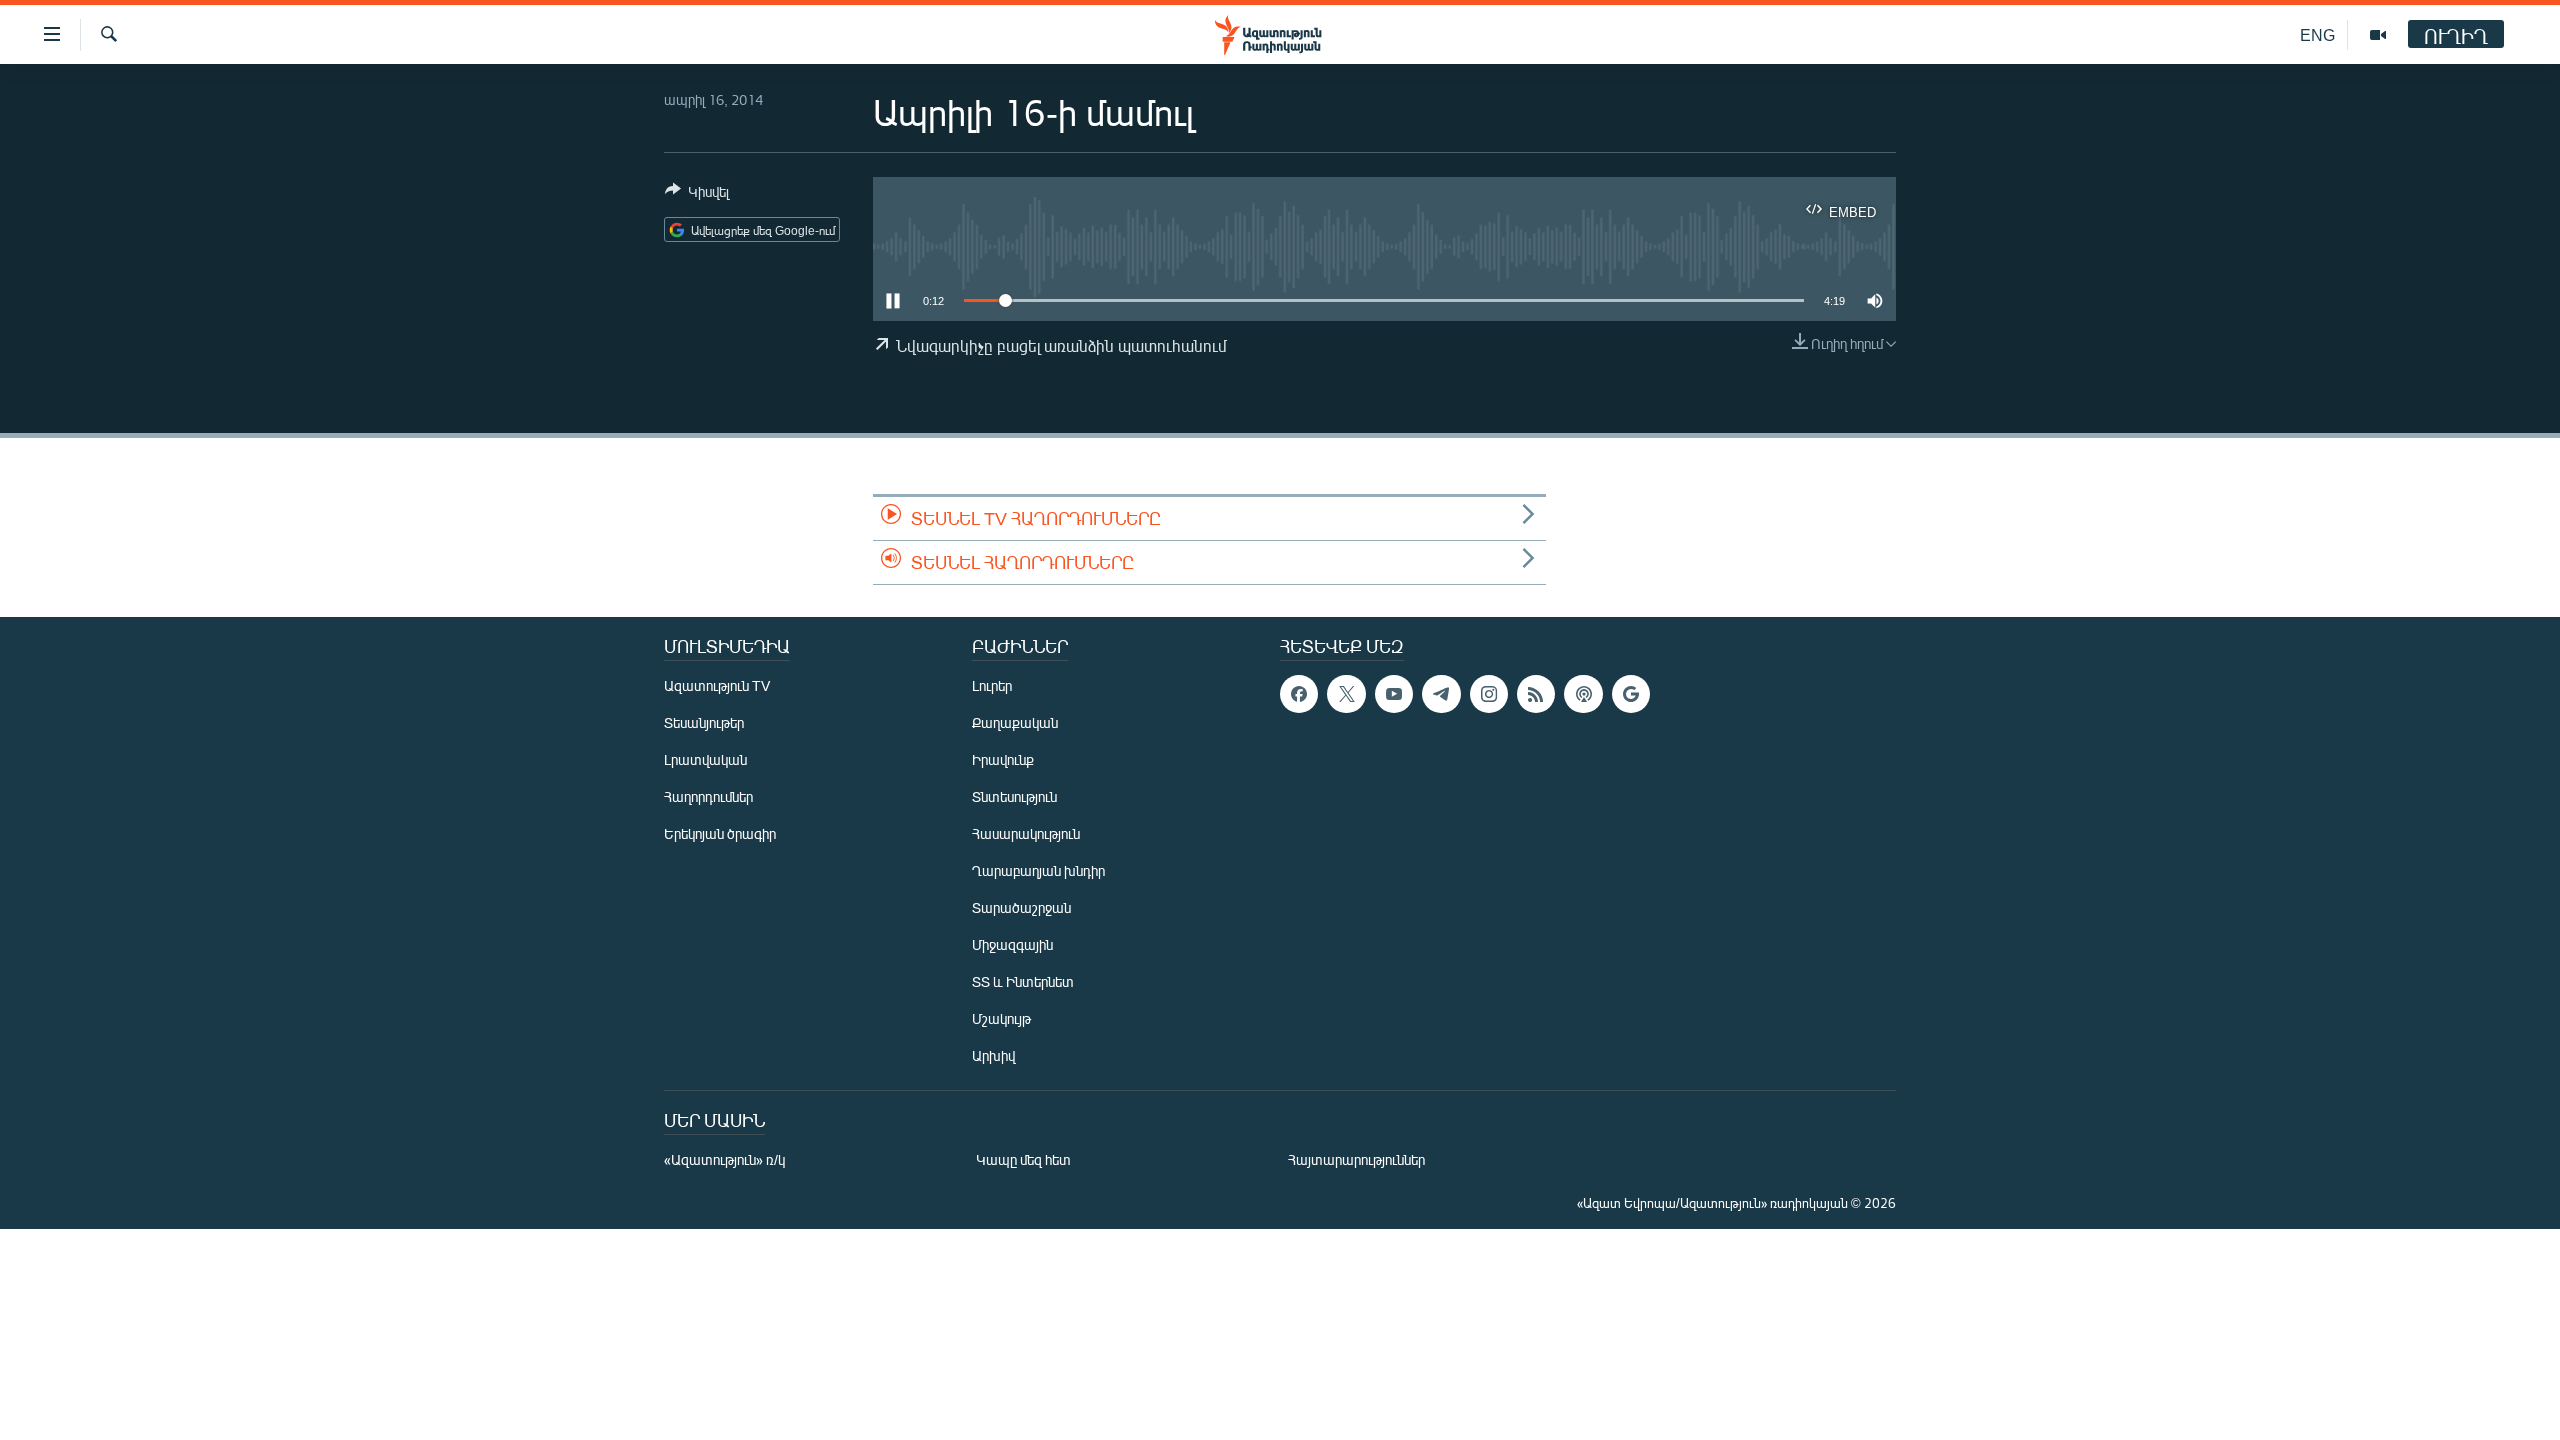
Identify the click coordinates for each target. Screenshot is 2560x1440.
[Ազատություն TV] (2378, 35)
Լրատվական (705, 759)
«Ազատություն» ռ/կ (724, 1159)
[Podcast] (1583, 694)
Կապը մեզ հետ (1023, 1159)
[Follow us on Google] (1631, 694)
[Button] (697, 195)
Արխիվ (993, 1055)
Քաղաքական (1015, 722)
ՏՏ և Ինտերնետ (1023, 981)
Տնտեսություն (1014, 796)
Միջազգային (1012, 944)
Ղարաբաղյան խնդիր (1038, 870)
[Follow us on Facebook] (1299, 694)
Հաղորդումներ (708, 796)
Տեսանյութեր (704, 722)
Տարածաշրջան (1021, 907)
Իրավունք (1003, 759)
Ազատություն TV (717, 685)
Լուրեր (992, 685)
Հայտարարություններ (1356, 1159)
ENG (2317, 34)
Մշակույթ (1001, 1018)
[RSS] (1536, 694)
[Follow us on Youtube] (1394, 694)
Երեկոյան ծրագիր (720, 833)
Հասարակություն (1026, 833)
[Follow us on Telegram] (1441, 694)
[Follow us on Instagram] (1489, 694)
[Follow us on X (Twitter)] (1346, 694)
